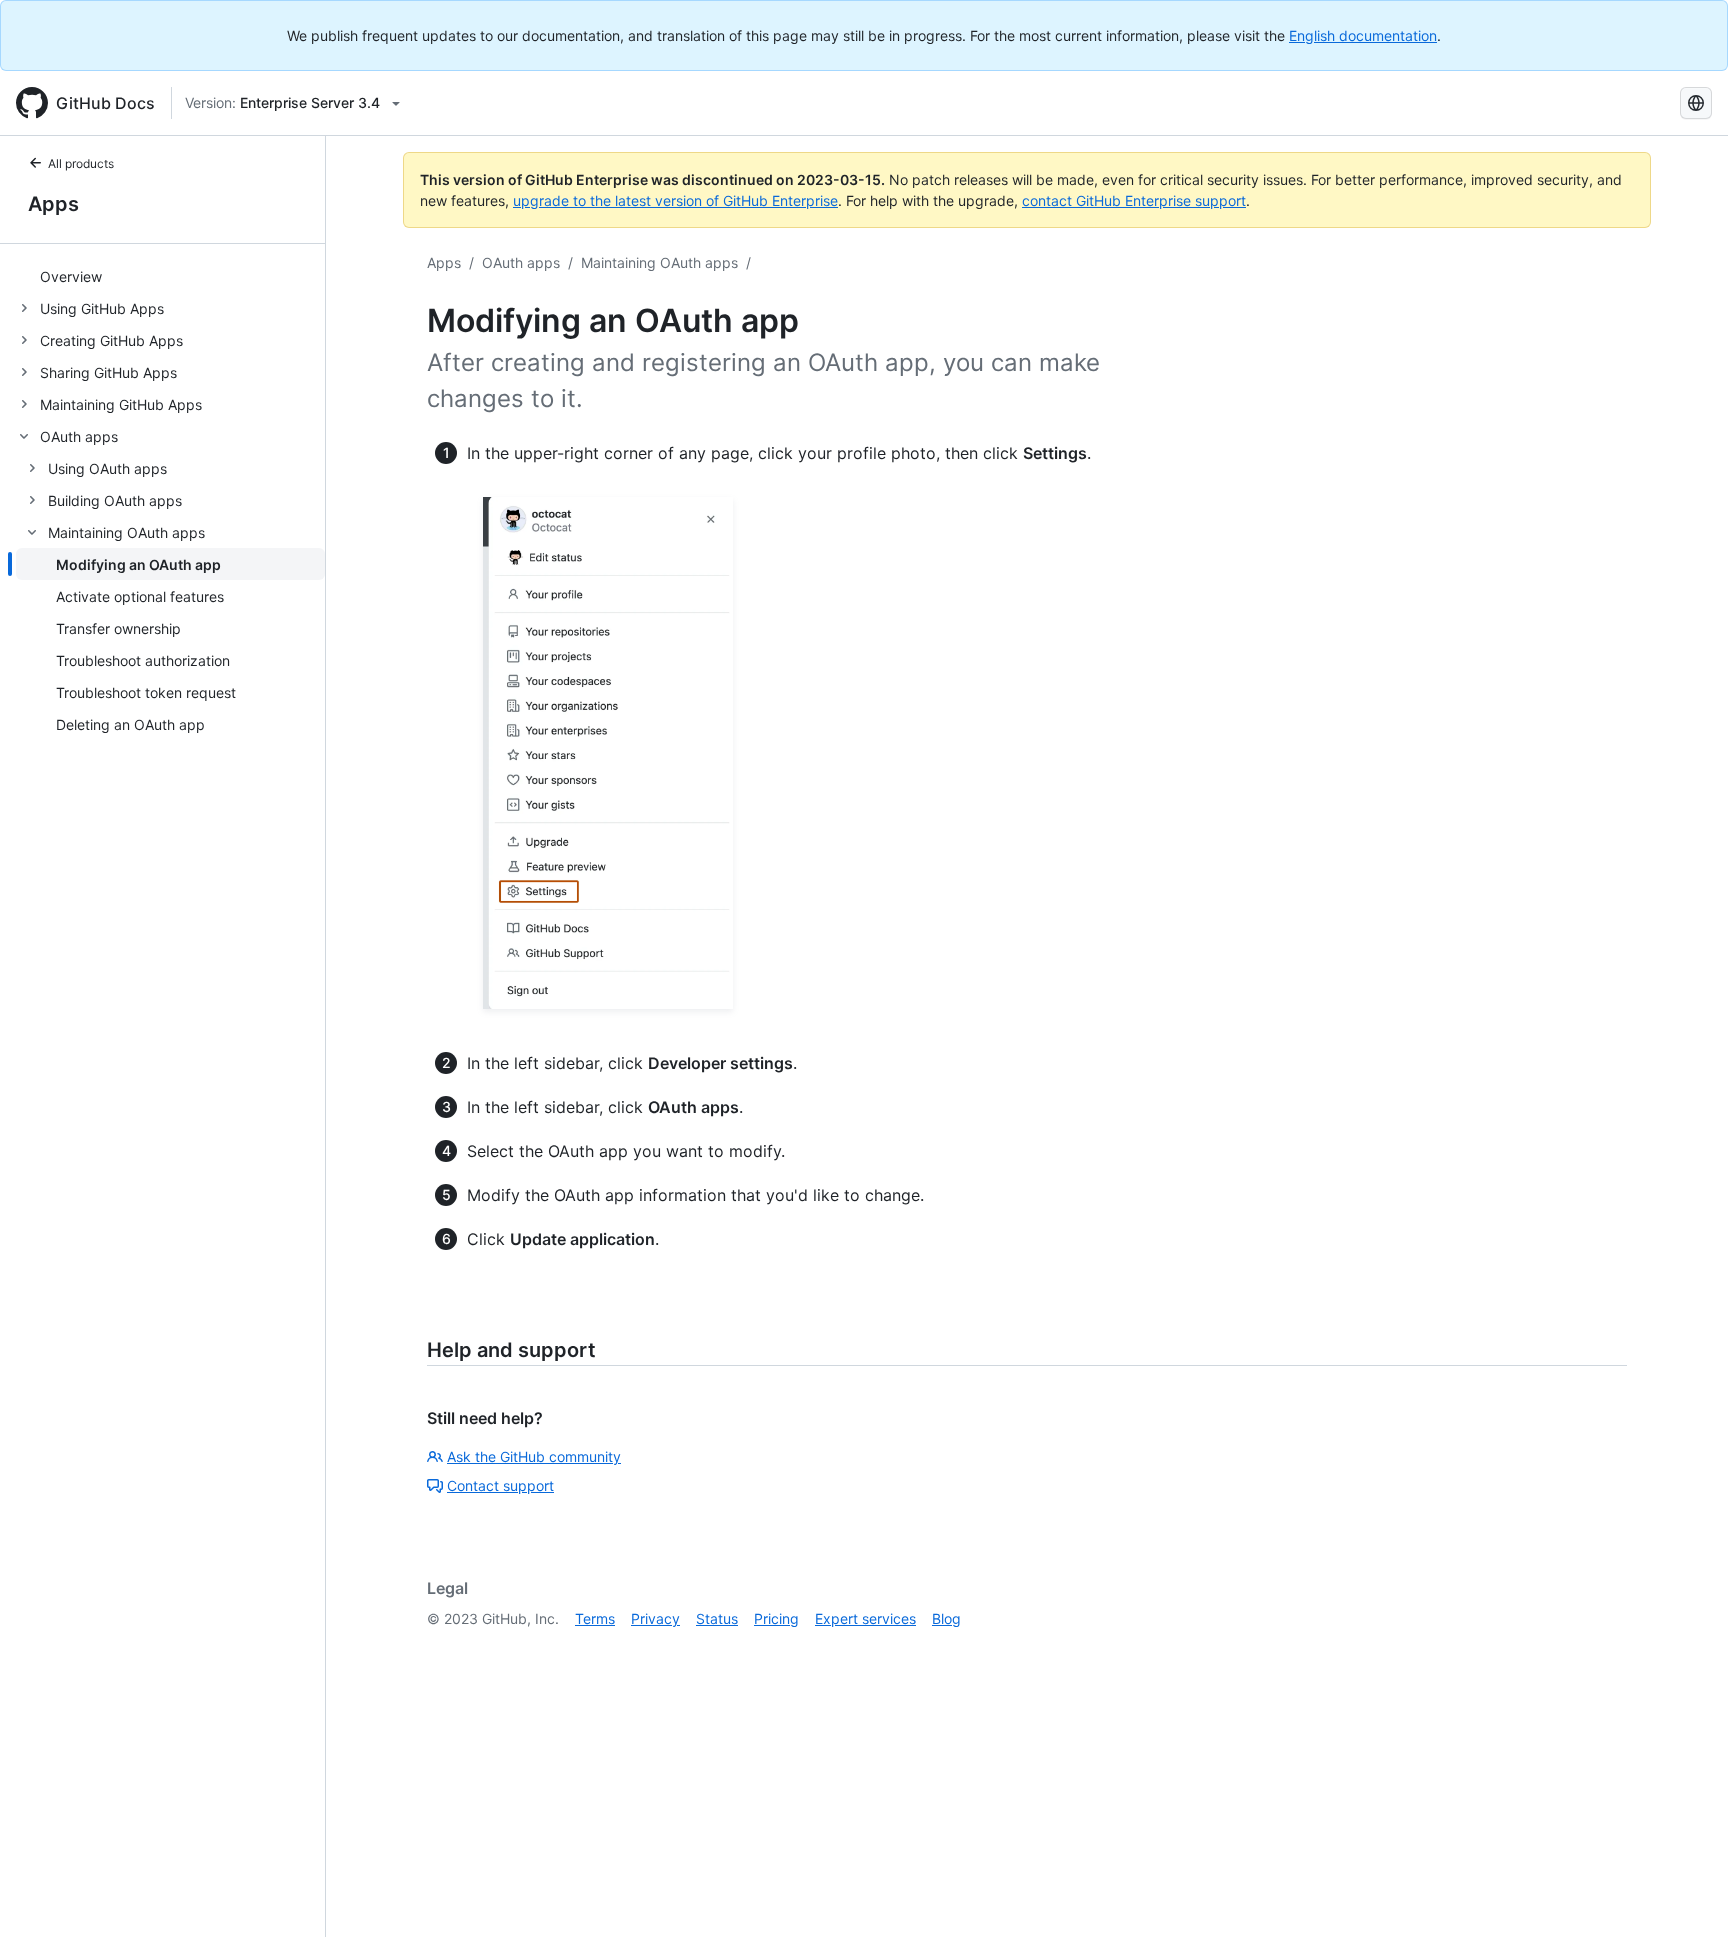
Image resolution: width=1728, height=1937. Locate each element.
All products (81, 163)
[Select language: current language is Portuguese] (1696, 103)
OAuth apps (521, 262)
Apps (53, 204)
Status (717, 1618)
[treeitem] (170, 276)
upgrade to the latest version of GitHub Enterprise (675, 200)
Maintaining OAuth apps (659, 262)
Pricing (776, 1618)
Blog (946, 1618)
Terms (595, 1618)
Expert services (865, 1618)
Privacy (655, 1618)
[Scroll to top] (1684, 1893)
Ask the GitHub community (534, 1456)
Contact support (500, 1485)
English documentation (1363, 35)
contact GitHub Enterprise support (1134, 200)
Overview (71, 276)
